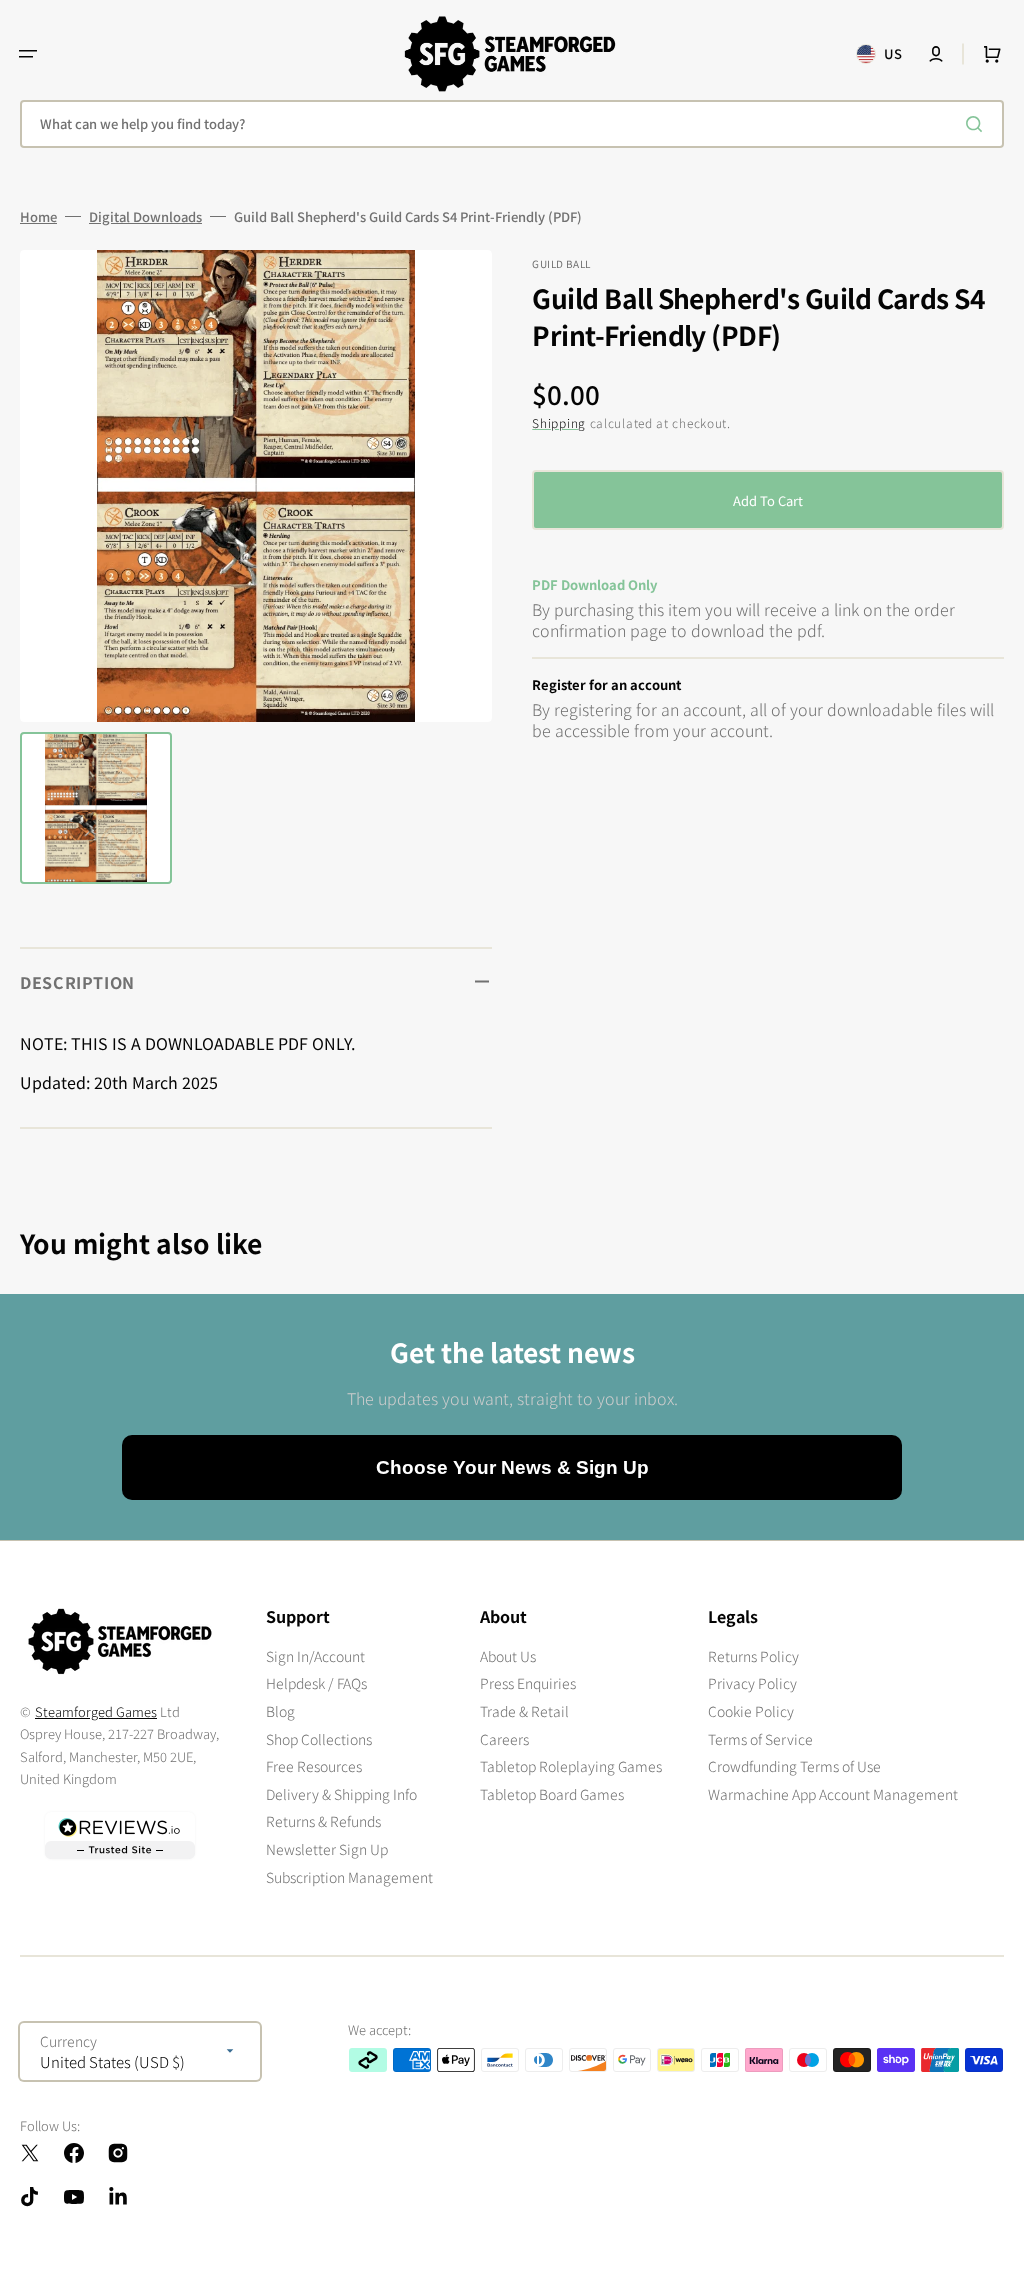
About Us (508, 1656)
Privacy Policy (752, 1683)
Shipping (559, 422)
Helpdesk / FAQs (316, 1683)
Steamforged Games (96, 1711)
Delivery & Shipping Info (341, 1794)
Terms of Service (760, 1739)
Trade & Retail (524, 1711)
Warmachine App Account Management (833, 1794)
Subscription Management (349, 1877)
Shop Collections (319, 1739)
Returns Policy (753, 1656)
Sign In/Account (315, 1656)
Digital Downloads (145, 217)
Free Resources (314, 1766)
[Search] (978, 124)
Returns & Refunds (323, 1821)
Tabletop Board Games (552, 1794)
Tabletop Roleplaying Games (571, 1766)
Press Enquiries (528, 1683)
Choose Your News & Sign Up (512, 1467)
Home (38, 217)
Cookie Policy (751, 1711)
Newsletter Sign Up (327, 1849)
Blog (280, 1711)
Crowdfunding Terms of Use (794, 1766)
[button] (28, 54)
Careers (504, 1739)
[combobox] (512, 124)
